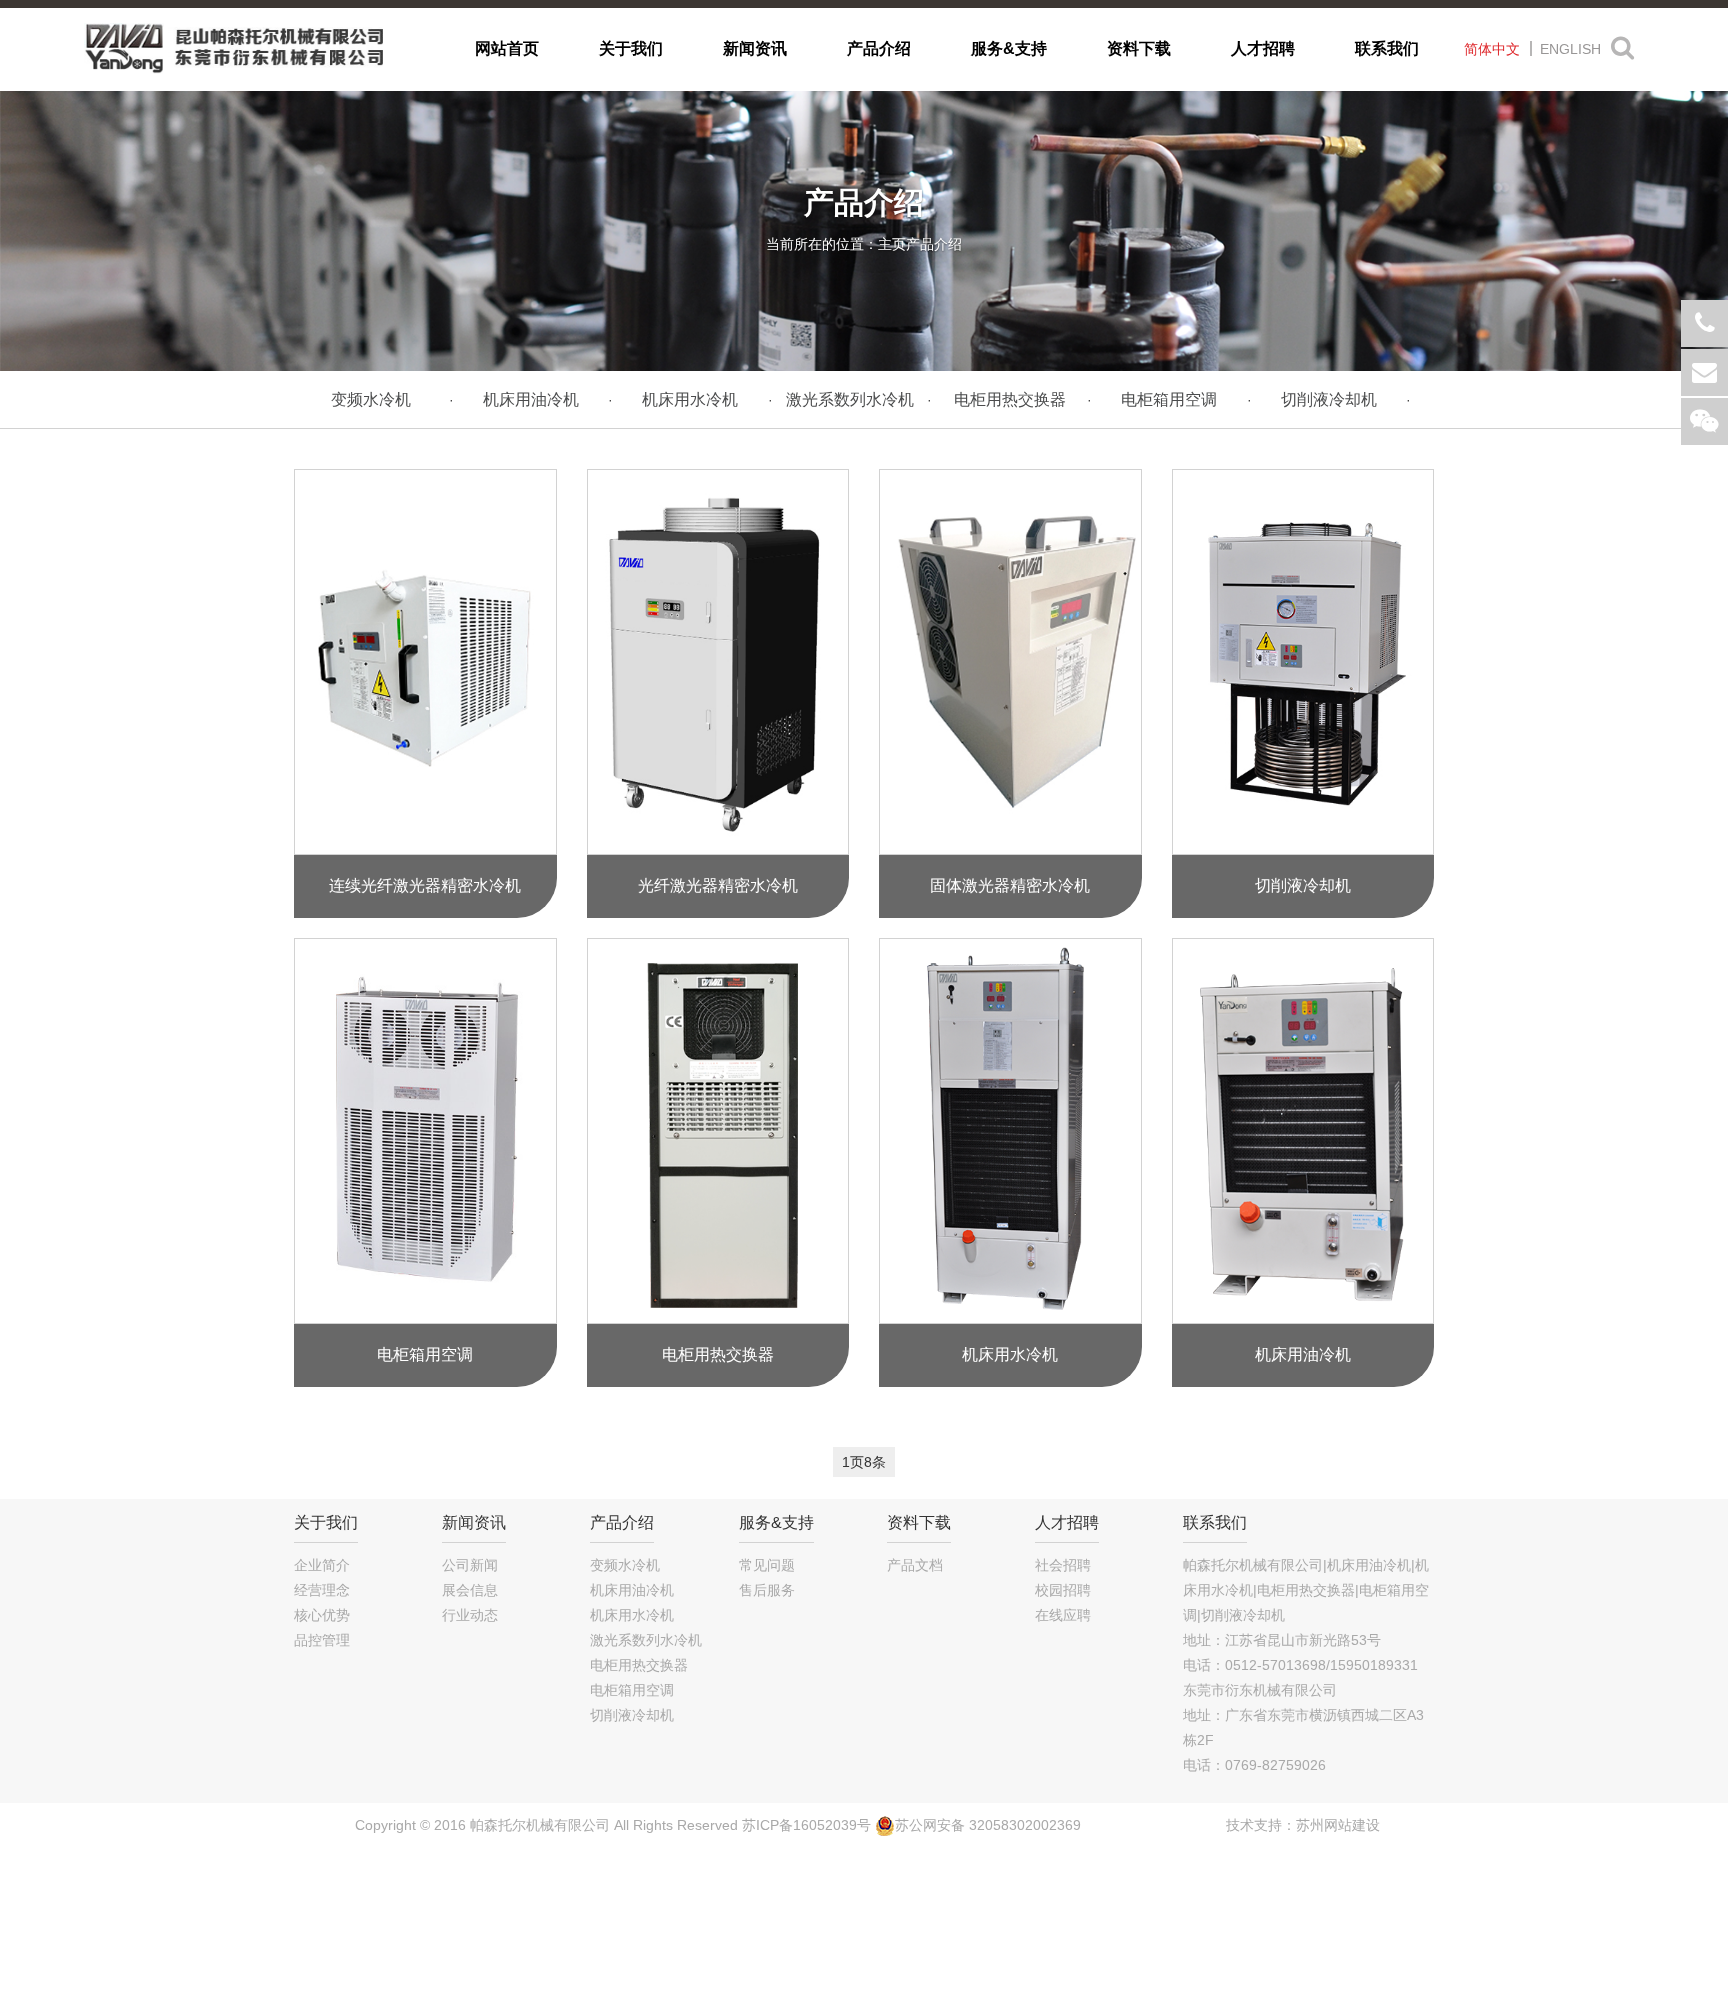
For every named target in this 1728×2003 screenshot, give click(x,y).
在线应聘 (1063, 1615)
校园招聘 (1063, 1590)
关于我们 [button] (631, 48)
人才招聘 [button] (1263, 48)
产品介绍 (934, 244)
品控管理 (322, 1640)
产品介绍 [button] (879, 48)
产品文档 (915, 1565)
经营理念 (322, 1590)
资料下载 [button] (1139, 48)
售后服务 (767, 1590)
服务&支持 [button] (1009, 48)
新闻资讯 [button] (755, 48)
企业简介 (322, 1565)
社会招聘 (1063, 1565)
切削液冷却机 (1329, 399)
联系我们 (1387, 48)
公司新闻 (470, 1565)
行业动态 (470, 1615)
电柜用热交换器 (1010, 399)
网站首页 (507, 48)
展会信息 (470, 1590)
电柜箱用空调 (1169, 399)
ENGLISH (1570, 49)
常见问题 (767, 1565)
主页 (892, 244)
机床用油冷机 (531, 399)
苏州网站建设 (1338, 1825)
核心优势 (322, 1615)
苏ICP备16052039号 (806, 1825)
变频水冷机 (371, 399)
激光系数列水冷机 (850, 399)
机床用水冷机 (690, 399)
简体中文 (1492, 49)
